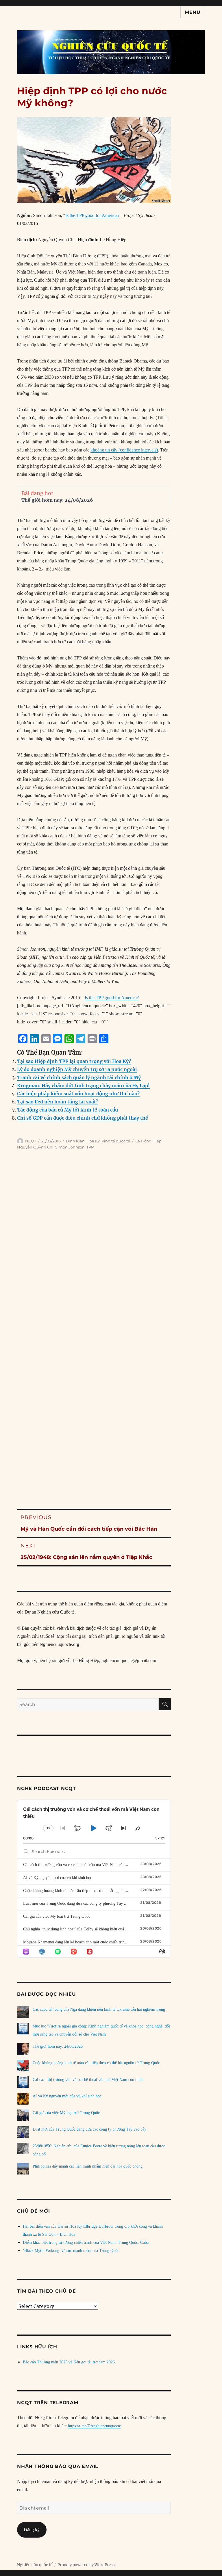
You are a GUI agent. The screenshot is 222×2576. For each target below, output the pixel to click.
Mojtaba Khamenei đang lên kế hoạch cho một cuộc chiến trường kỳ (79, 1942)
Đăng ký (32, 2530)
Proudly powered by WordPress (86, 2565)
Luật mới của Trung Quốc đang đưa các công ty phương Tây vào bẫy (80, 1903)
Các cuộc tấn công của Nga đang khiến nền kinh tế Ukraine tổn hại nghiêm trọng (99, 2009)
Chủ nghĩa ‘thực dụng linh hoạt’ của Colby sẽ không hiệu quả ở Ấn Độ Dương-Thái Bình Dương (103, 1929)
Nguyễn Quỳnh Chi (35, 1147)
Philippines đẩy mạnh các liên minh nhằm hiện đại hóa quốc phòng (88, 2166)
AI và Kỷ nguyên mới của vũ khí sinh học (58, 1878)
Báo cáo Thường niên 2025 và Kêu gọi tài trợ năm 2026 (69, 2362)
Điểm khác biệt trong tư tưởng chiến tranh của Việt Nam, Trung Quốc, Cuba (86, 2243)
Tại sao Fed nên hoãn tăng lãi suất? (58, 1102)
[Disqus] (111, 1255)
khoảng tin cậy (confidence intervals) (124, 450)
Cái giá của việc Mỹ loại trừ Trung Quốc (57, 1916)
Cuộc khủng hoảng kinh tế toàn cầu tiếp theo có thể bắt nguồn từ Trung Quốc (87, 1891)
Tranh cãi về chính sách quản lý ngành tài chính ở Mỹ (79, 1077)
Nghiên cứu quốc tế (35, 2565)
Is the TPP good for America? (92, 215)
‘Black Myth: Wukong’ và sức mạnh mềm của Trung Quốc (71, 2251)
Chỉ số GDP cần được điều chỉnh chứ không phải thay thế (83, 1118)
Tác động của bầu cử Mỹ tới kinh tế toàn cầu (67, 1110)
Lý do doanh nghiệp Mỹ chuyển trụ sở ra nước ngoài (77, 1069)
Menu (193, 12)
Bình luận (75, 1141)
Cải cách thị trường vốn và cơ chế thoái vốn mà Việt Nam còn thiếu (78, 1865)
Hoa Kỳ (93, 1141)
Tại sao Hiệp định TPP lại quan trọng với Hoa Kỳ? (74, 1061)
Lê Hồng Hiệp (148, 1141)
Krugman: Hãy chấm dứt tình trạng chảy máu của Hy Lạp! (83, 1086)
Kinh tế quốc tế (116, 1141)
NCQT (31, 1141)
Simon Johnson (70, 1147)
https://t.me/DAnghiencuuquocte (94, 2426)
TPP (90, 1147)
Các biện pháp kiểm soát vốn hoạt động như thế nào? (78, 1094)
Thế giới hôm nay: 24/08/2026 (57, 500)
